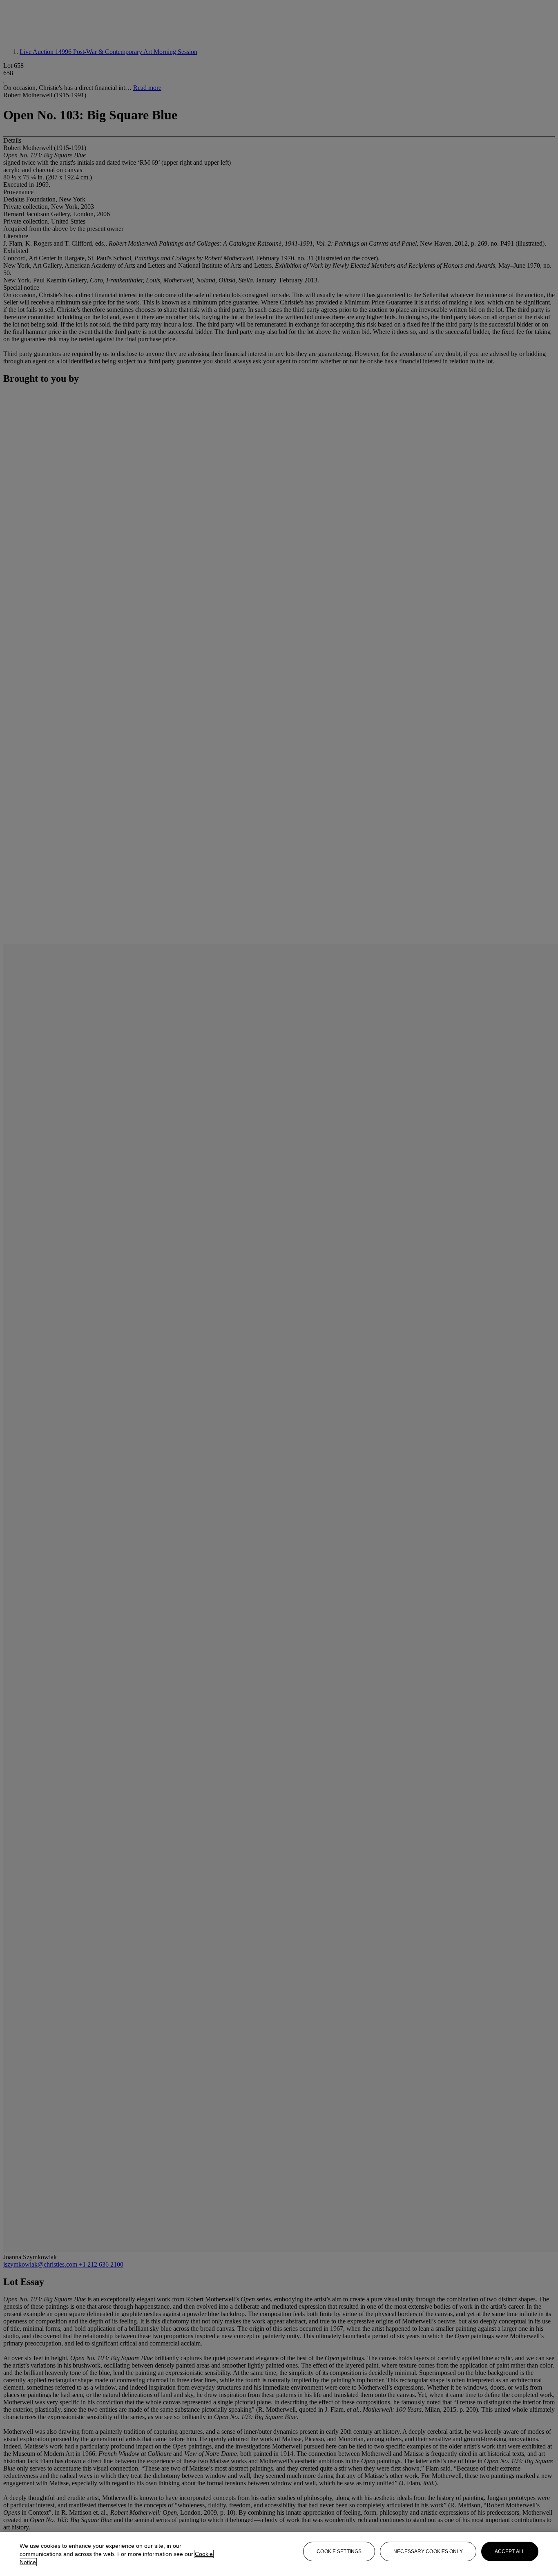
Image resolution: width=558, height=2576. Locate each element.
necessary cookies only (428, 2551)
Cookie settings (339, 2551)
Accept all (510, 2551)
